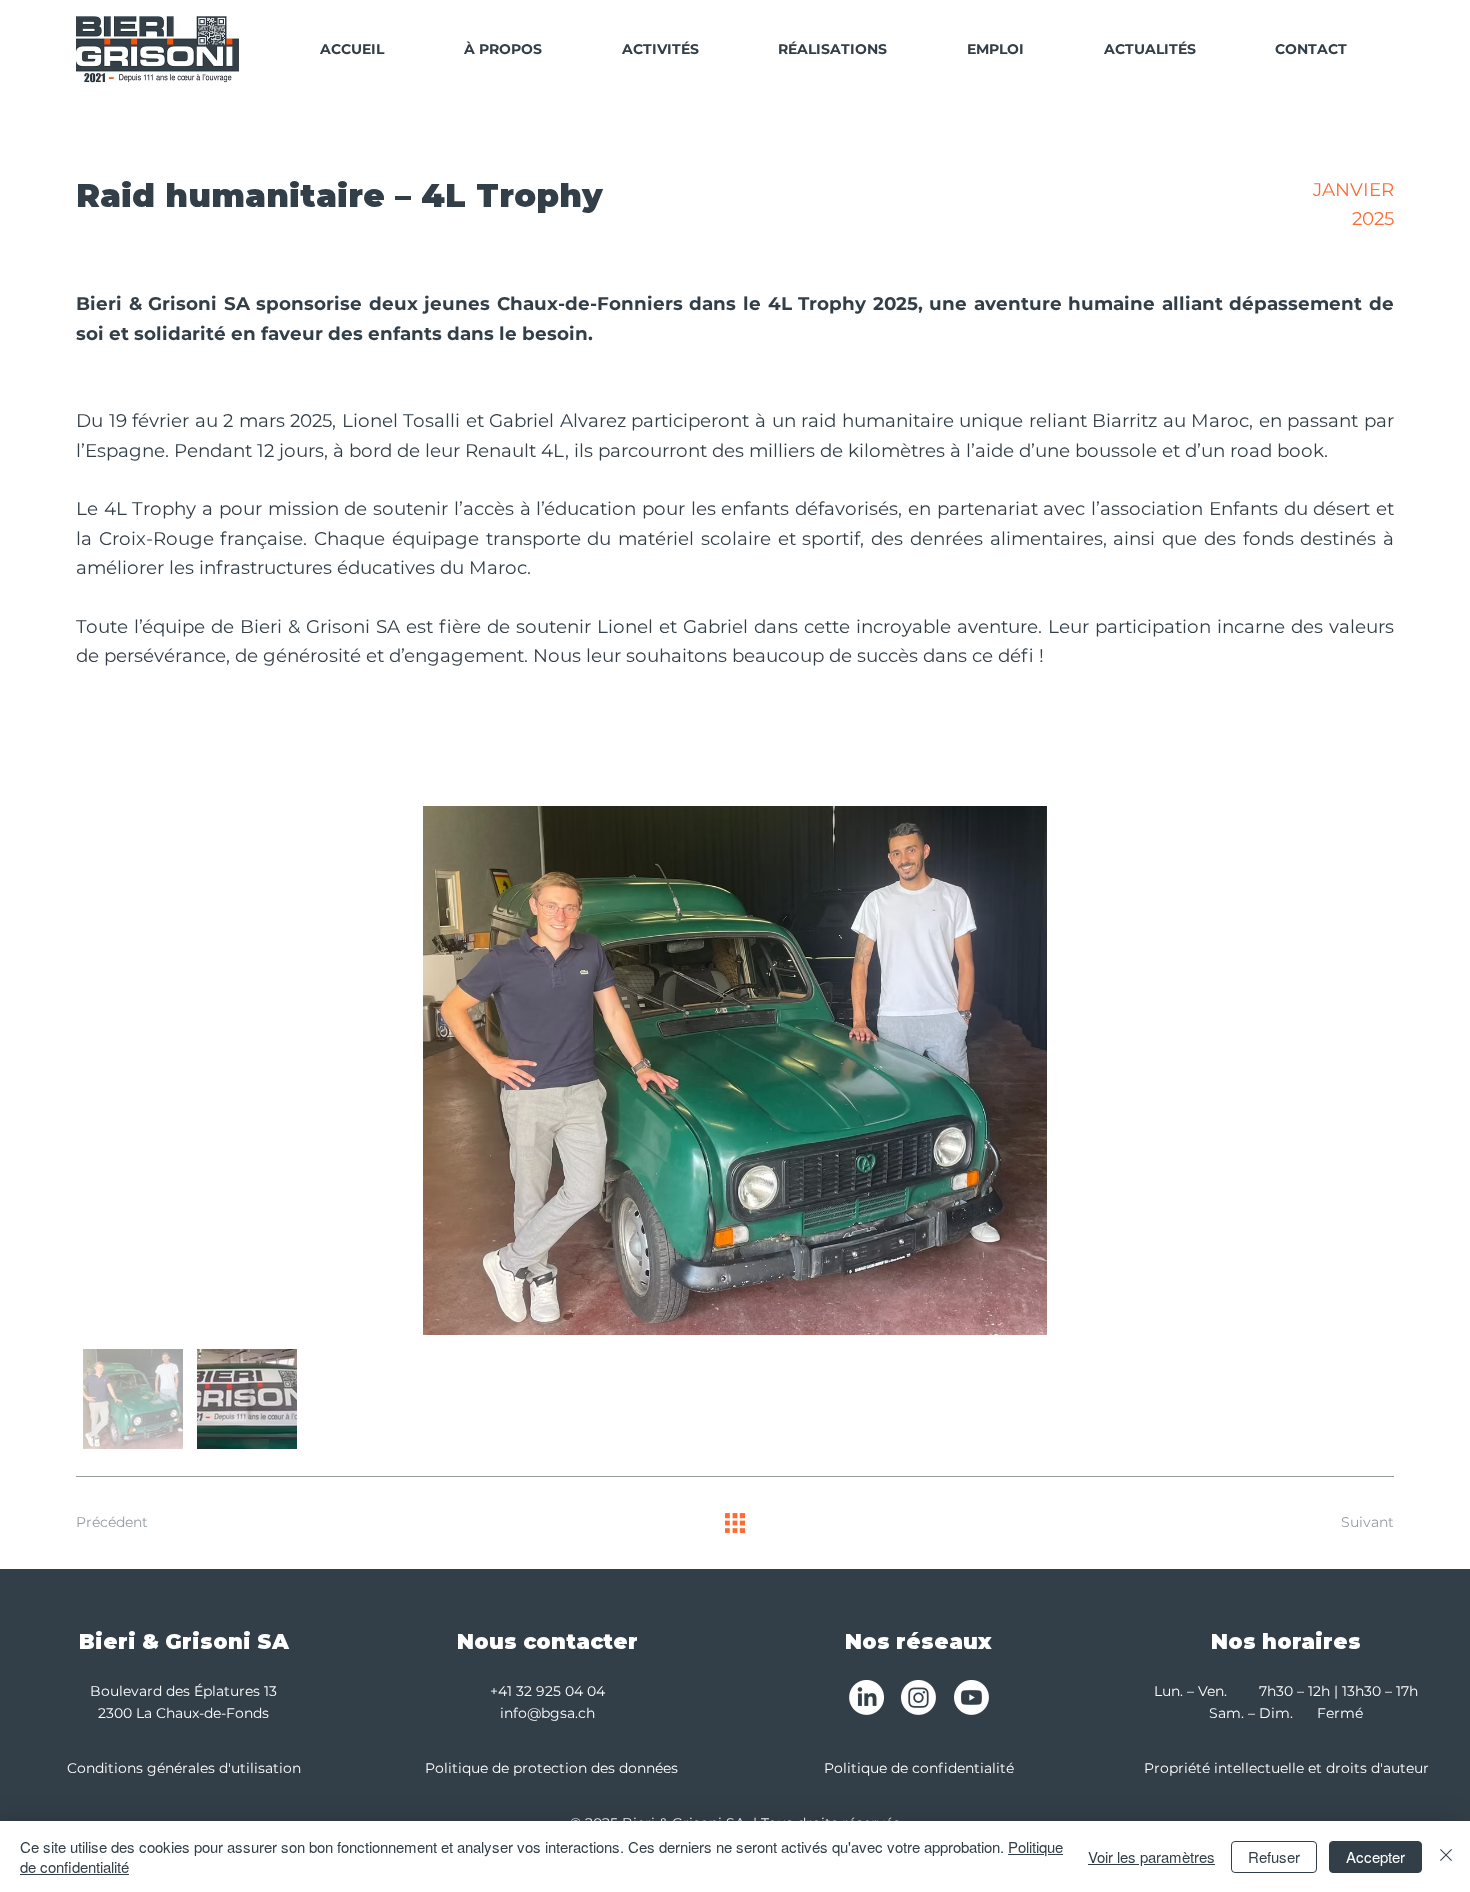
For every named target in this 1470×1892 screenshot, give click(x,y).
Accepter (1375, 1856)
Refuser (1274, 1856)
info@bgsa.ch (547, 1713)
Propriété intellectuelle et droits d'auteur (1286, 1768)
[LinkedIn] (866, 1697)
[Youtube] (971, 1697)
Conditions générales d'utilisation (184, 1768)
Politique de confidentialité (919, 1768)
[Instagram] (918, 1697)
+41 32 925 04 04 (547, 1691)
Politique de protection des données (551, 1768)
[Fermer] (1446, 1856)
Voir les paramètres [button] (1151, 1856)
